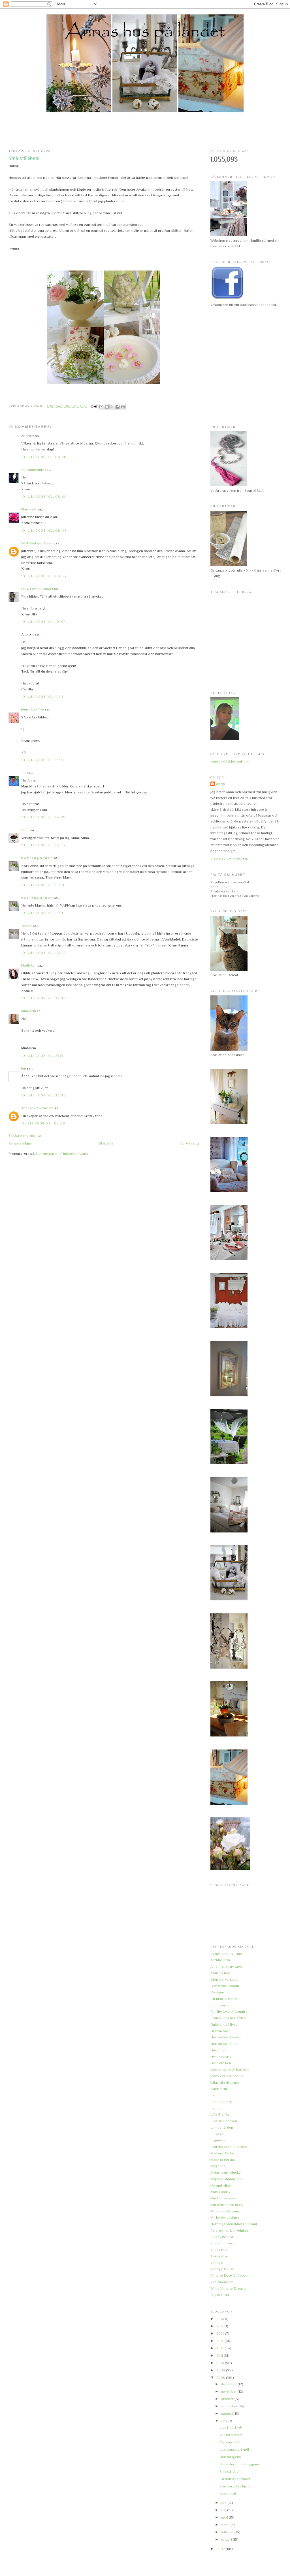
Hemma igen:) (230, 2457)
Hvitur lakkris (221, 2057)
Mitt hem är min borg (227, 2205)
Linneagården (222, 2127)
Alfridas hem (220, 1960)
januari (227, 2539)
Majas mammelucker (226, 2172)
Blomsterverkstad (224, 1979)
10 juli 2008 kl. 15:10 (43, 885)
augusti (227, 2413)
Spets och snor (223, 2243)
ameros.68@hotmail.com (230, 761)
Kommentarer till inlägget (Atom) (62, 1153)
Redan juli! (228, 2494)
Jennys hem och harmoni (230, 2069)
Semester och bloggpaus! (240, 2464)
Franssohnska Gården (228, 2018)
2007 (221, 2549)
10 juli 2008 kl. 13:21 (43, 760)
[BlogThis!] (107, 407)
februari (228, 2532)
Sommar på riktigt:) (235, 2486)
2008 (221, 2378)
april (225, 2517)
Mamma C (29, 509)
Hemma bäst (220, 2031)
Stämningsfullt (33, 470)
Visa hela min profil (229, 859)
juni (224, 2503)
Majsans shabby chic (227, 2179)
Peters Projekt (222, 2237)
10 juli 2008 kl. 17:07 (43, 953)
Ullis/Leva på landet (37, 589)
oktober (228, 2399)
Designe (217, 1992)
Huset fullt (218, 2050)
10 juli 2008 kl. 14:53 (43, 845)
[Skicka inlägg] (94, 406)
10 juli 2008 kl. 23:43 (44, 1095)
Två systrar (219, 2256)
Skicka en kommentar (25, 1135)
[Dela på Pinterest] (123, 407)
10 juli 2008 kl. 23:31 (43, 1056)
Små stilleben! (230, 2471)
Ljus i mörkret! (231, 2427)
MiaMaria (29, 1011)
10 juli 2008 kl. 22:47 (44, 998)
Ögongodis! (229, 2442)
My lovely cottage (225, 2217)
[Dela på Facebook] (118, 407)
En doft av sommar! (235, 2479)
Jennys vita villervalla (227, 2076)
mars (225, 2525)
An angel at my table (227, 1966)
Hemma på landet (224, 2044)
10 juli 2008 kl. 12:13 (43, 696)
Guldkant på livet (224, 2024)
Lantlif (216, 2095)
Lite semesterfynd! (234, 2449)
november (229, 2391)
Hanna (26, 926)
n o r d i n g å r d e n (37, 858)
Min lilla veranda (223, 2198)
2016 (221, 2319)
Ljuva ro (217, 2134)
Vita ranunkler (222, 2282)
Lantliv (216, 2108)
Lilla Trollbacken (224, 2121)
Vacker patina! (231, 2435)
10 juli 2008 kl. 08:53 (44, 576)
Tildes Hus (219, 2250)
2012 (220, 2348)
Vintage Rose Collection (230, 2275)
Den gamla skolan (225, 1986)
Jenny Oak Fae (33, 709)
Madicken (29, 965)
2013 (220, 2341)
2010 (221, 2363)
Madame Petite (222, 2153)
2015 (220, 2326)
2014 (221, 2333)
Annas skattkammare (38, 1108)
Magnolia (218, 2166)
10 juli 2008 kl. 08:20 (44, 457)
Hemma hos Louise (226, 2037)
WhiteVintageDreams (38, 543)
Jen (24, 1068)
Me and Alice (221, 2185)
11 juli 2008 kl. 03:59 (43, 1123)
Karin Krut (219, 2089)
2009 (221, 2370)
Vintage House (222, 2269)
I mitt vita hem (221, 2063)
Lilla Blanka (220, 2114)
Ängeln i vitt (220, 2295)
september (230, 2406)
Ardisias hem (220, 1973)
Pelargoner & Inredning (229, 2230)
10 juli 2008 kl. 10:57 (43, 622)
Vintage (217, 2263)
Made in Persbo (223, 2160)
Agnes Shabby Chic (226, 1954)
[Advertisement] (145, 131)
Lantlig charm (221, 2102)
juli (224, 2421)
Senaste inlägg (21, 1143)
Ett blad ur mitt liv (224, 1999)
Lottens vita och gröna (229, 2147)
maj (224, 2510)
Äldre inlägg (189, 1143)
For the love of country (229, 2011)
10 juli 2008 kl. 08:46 (44, 496)
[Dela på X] (112, 407)
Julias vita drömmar (225, 2082)
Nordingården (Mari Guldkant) (234, 2224)
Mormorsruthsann (225, 2211)
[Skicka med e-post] (101, 407)
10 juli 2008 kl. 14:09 (44, 817)
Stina (25, 830)
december (229, 2384)
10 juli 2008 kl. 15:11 (42, 913)
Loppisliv (218, 2140)
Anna (221, 784)
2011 (220, 2355)
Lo (24, 773)
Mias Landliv (220, 2192)
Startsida (106, 1143)
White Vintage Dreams (228, 2288)
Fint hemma (219, 2005)
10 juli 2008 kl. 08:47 (44, 530)
